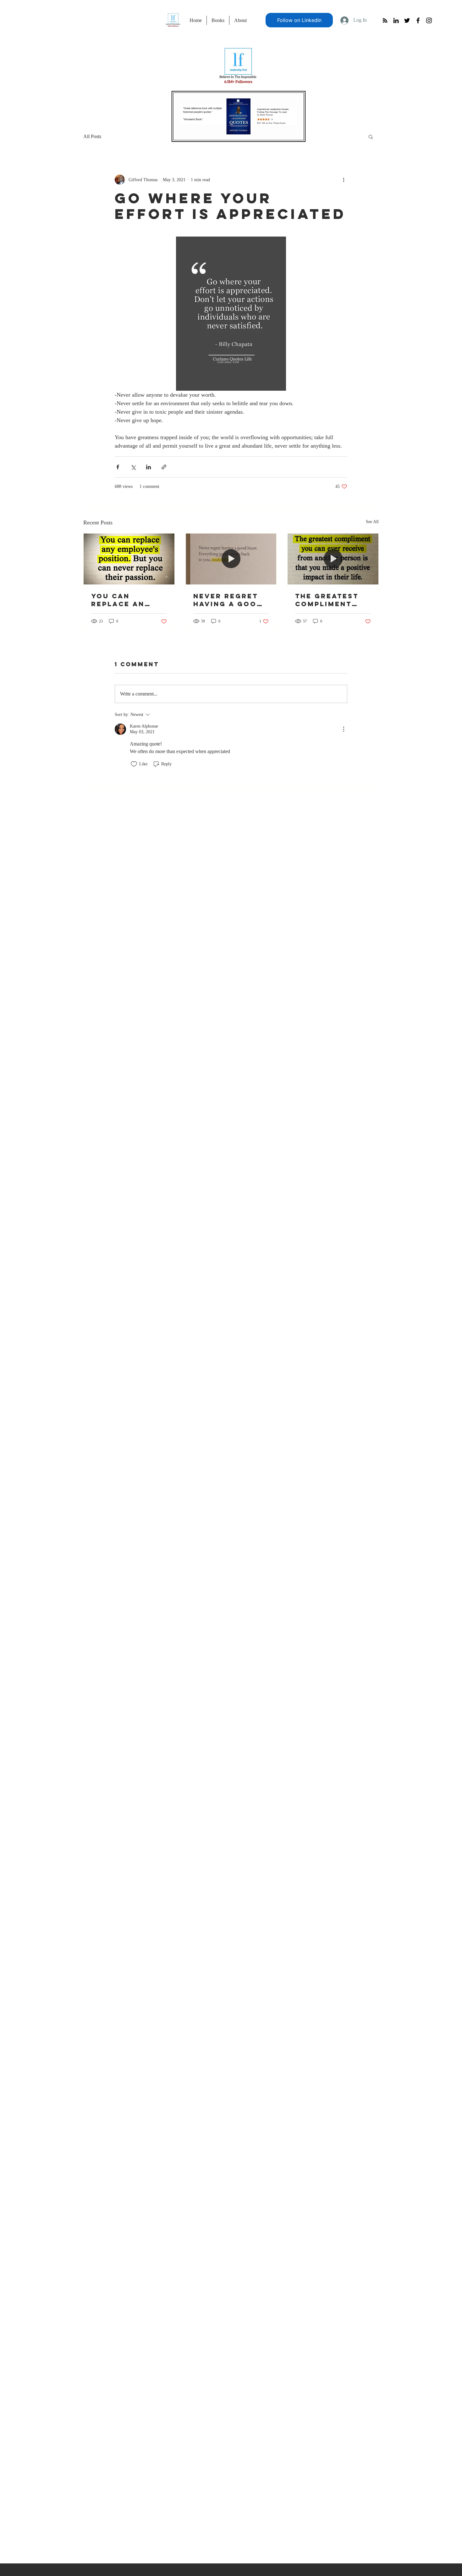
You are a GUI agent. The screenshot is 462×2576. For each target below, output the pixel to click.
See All (372, 522)
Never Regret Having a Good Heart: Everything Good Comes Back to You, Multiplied (228, 600)
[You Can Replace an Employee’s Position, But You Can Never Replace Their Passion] (129, 559)
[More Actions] (344, 729)
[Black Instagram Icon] (429, 20)
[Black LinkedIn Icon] (396, 20)
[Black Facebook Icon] (418, 20)
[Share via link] (164, 467)
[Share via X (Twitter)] (133, 467)
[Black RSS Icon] (385, 20)
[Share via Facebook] (118, 467)
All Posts (92, 136)
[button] (371, 137)
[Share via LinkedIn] (148, 467)
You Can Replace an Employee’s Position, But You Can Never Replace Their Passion (126, 600)
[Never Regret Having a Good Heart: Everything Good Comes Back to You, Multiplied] (231, 559)
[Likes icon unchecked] (134, 764)
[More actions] (344, 180)
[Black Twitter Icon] (407, 20)
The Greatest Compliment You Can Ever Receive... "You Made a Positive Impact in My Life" (333, 600)
